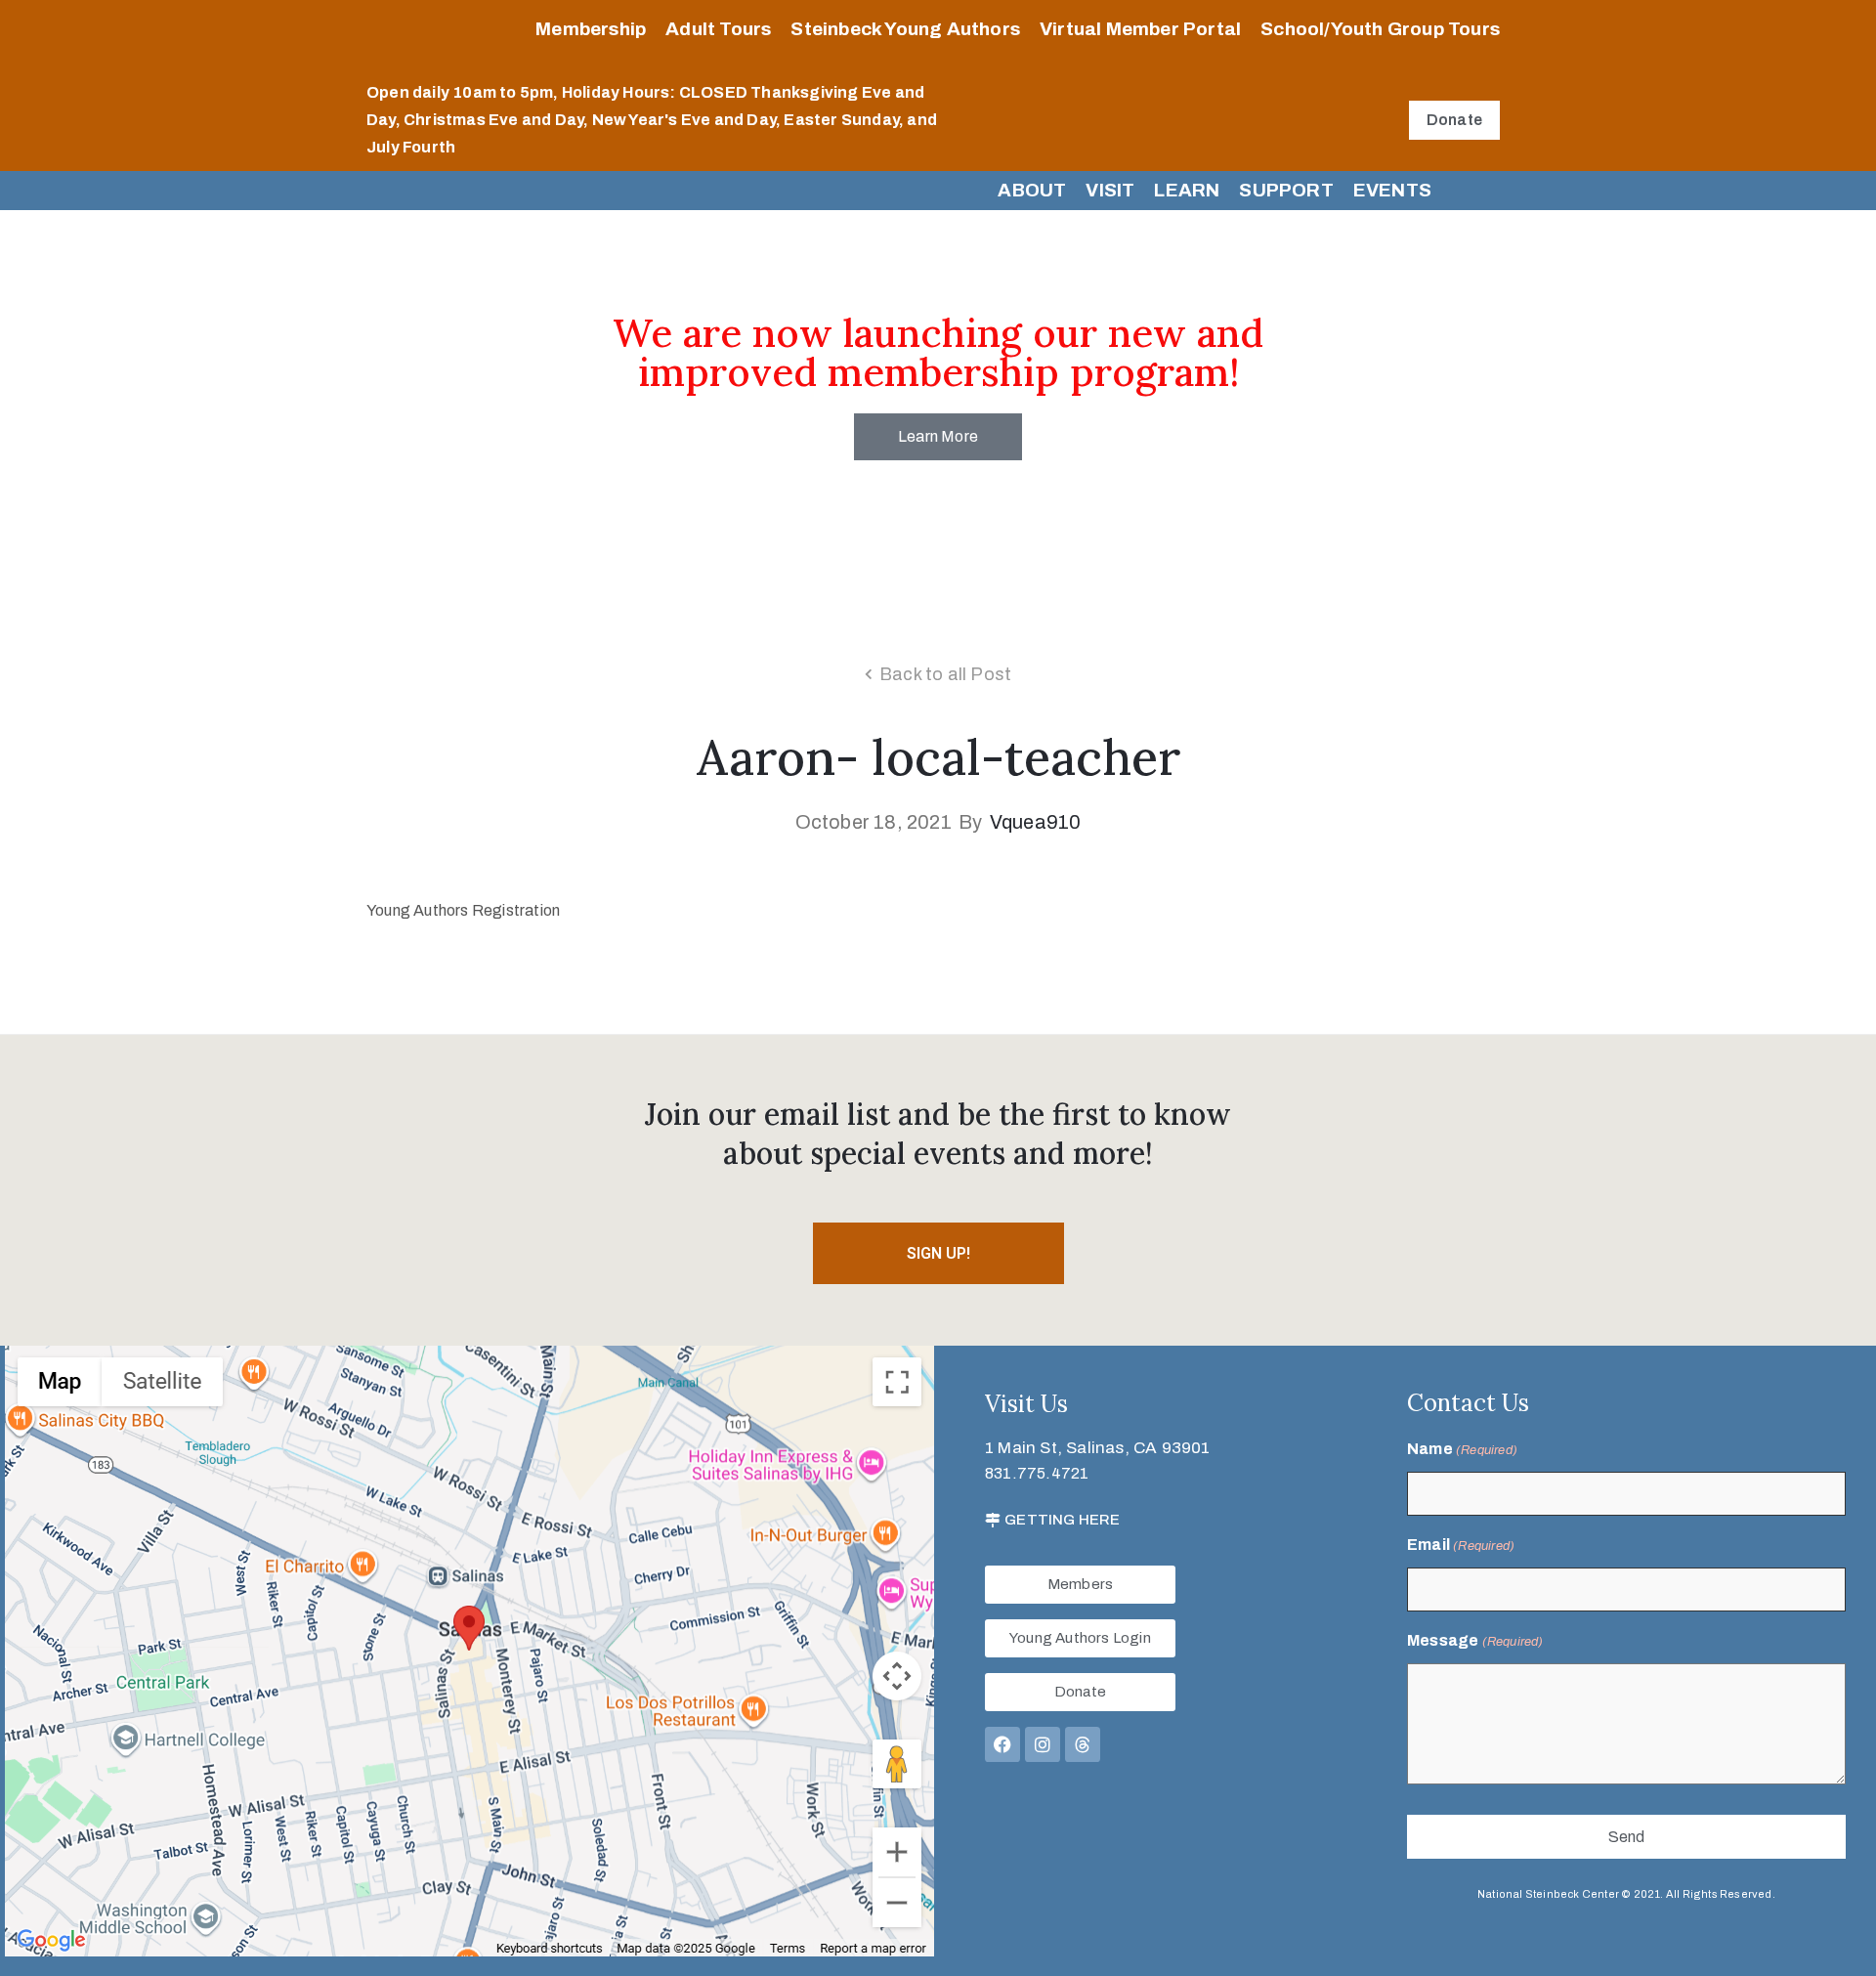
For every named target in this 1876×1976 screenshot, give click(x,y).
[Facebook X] (1002, 1744)
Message (1475, 1640)
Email (1461, 1545)
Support (1286, 190)
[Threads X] (1083, 1744)
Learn (1187, 190)
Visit (1110, 190)
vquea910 (1036, 822)
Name (1462, 1449)
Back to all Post (945, 674)
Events (1392, 190)
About (1032, 190)
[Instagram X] (1043, 1744)
